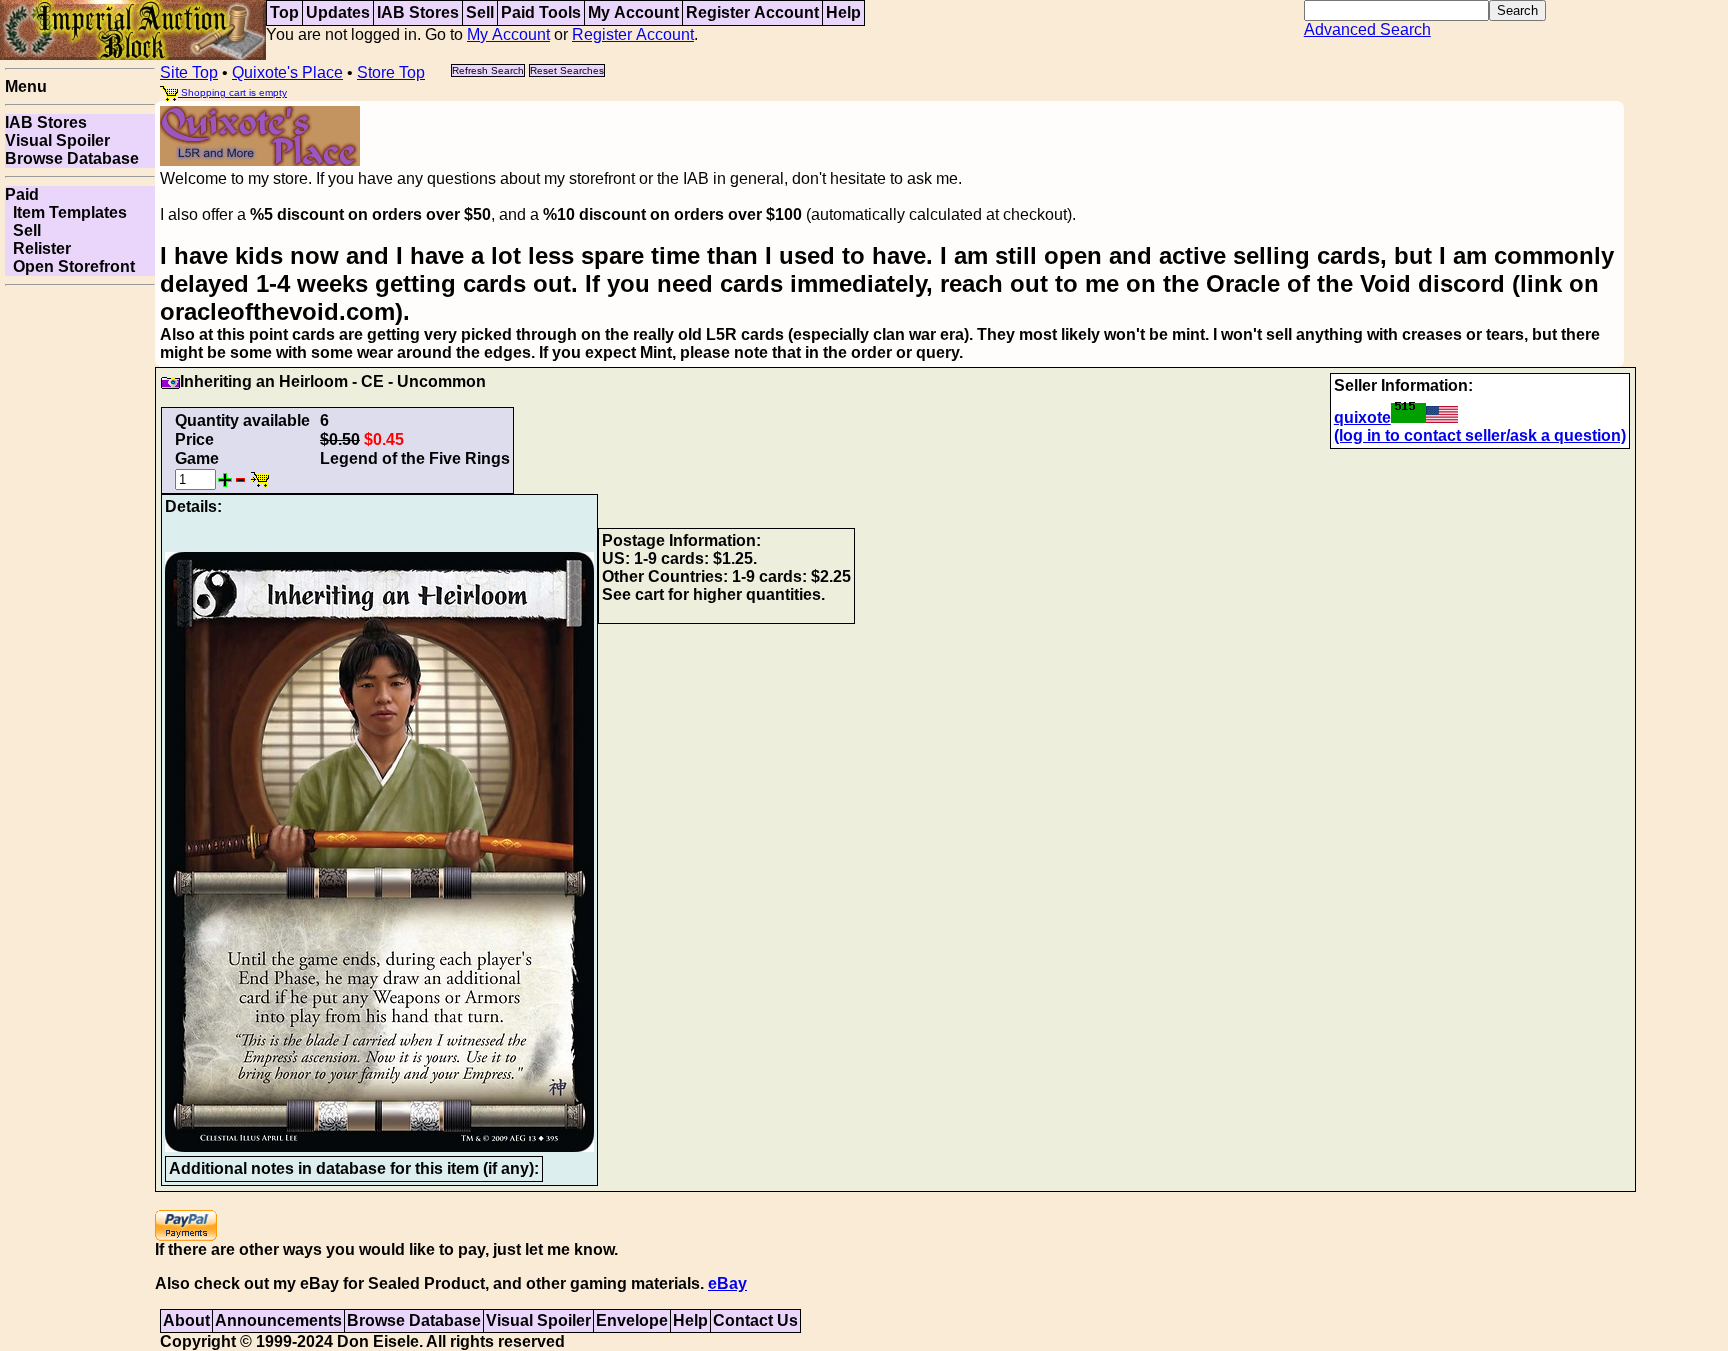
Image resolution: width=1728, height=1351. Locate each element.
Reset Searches (567, 70)
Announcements (278, 1320)
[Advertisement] (80, 594)
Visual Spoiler (57, 140)
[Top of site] (133, 28)
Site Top (189, 72)
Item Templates (66, 212)
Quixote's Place (287, 72)
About (186, 1320)
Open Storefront (70, 266)
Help (843, 12)
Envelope (632, 1320)
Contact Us (755, 1320)
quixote (1362, 417)
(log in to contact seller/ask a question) (1480, 435)
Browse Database (72, 158)
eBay (727, 1283)
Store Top (391, 72)
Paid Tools (541, 12)
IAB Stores (418, 12)
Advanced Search (1367, 29)
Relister (38, 248)
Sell (480, 12)
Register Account (752, 12)
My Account (633, 12)
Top (284, 12)
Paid (22, 194)
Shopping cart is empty (232, 92)
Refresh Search (488, 70)
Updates (338, 12)
